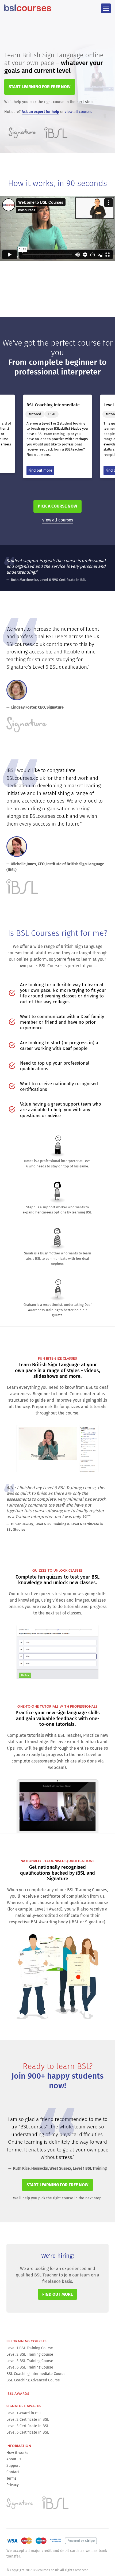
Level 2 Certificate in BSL (28, 2420)
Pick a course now (57, 506)
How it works (17, 2453)
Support (13, 2466)
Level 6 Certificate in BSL (28, 2432)
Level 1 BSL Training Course (30, 2348)
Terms (11, 2478)
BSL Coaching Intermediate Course (36, 2374)
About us (14, 2459)
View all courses (58, 520)
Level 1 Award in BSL (24, 2413)
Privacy (13, 2485)
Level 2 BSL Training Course (30, 2354)
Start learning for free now (57, 2185)
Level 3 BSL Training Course (30, 2361)
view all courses (78, 112)
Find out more (57, 2294)
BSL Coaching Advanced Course (33, 2380)
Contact (13, 2472)
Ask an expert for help (40, 112)
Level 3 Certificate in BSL (28, 2426)
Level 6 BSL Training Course (30, 2367)
